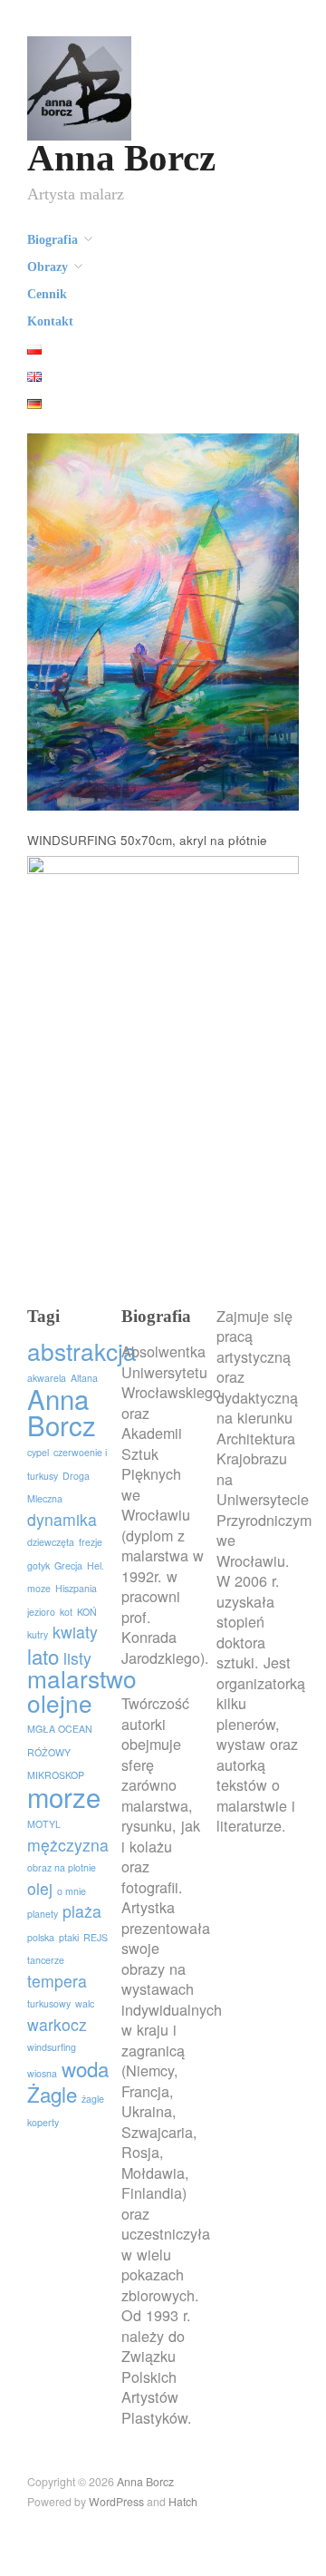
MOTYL (44, 1824)
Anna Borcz (121, 158)
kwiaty (75, 1632)
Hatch (183, 2502)
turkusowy (49, 2003)
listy (77, 1658)
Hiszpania (76, 1588)
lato (43, 1656)
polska (41, 1937)
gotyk (38, 1565)
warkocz (57, 2024)
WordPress (116, 2502)
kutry (38, 1634)
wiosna (42, 2073)
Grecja (68, 1565)
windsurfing (52, 2047)
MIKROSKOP (56, 1775)
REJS (96, 1937)
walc (85, 2003)
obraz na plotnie (62, 1867)
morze (64, 1796)
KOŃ (87, 1612)
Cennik (47, 295)
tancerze (46, 1960)
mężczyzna (68, 1845)
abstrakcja (82, 1351)
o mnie (72, 1891)
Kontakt (50, 322)
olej (40, 1888)
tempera (57, 1981)
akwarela (47, 1378)
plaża (82, 1911)
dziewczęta (51, 1542)
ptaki (69, 1937)
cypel (38, 1452)
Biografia (53, 240)
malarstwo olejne (82, 1690)
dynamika (62, 1519)
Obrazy (48, 267)
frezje (91, 1542)
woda (85, 2068)
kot (66, 1612)
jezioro (41, 1612)
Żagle (52, 2094)
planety (43, 1914)
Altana (84, 1378)
